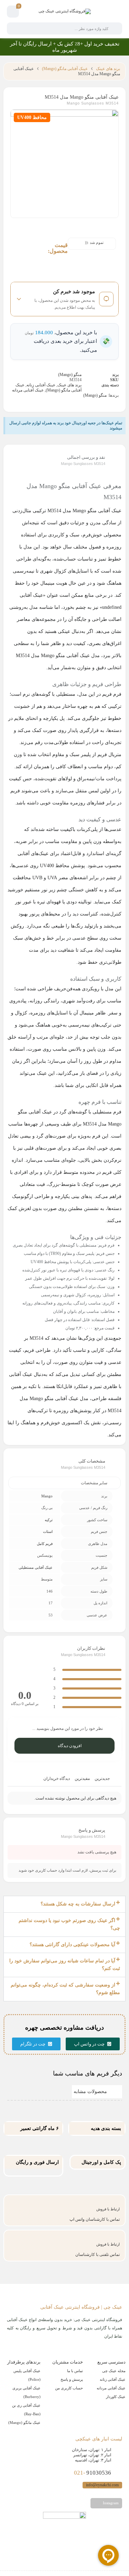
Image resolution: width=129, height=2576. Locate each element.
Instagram (110, 2503)
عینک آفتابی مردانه (28, 390)
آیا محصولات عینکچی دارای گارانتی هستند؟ (72, 1945)
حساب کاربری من (69, 2388)
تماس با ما (75, 2371)
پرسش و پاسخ (72, 2379)
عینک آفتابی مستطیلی (36, 1567)
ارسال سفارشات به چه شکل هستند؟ (78, 1904)
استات (48, 1532)
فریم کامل (45, 1544)
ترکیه (49, 1520)
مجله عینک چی (114, 2371)
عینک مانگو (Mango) (24, 2423)
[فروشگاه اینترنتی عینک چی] (65, 11)
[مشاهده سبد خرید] (13, 12)
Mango (47, 1496)
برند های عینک (108, 69)
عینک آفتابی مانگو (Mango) (65, 69)
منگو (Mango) (70, 375)
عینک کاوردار (116, 2397)
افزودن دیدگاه (70, 1746)
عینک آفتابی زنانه (41, 385)
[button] (64, 1904)
